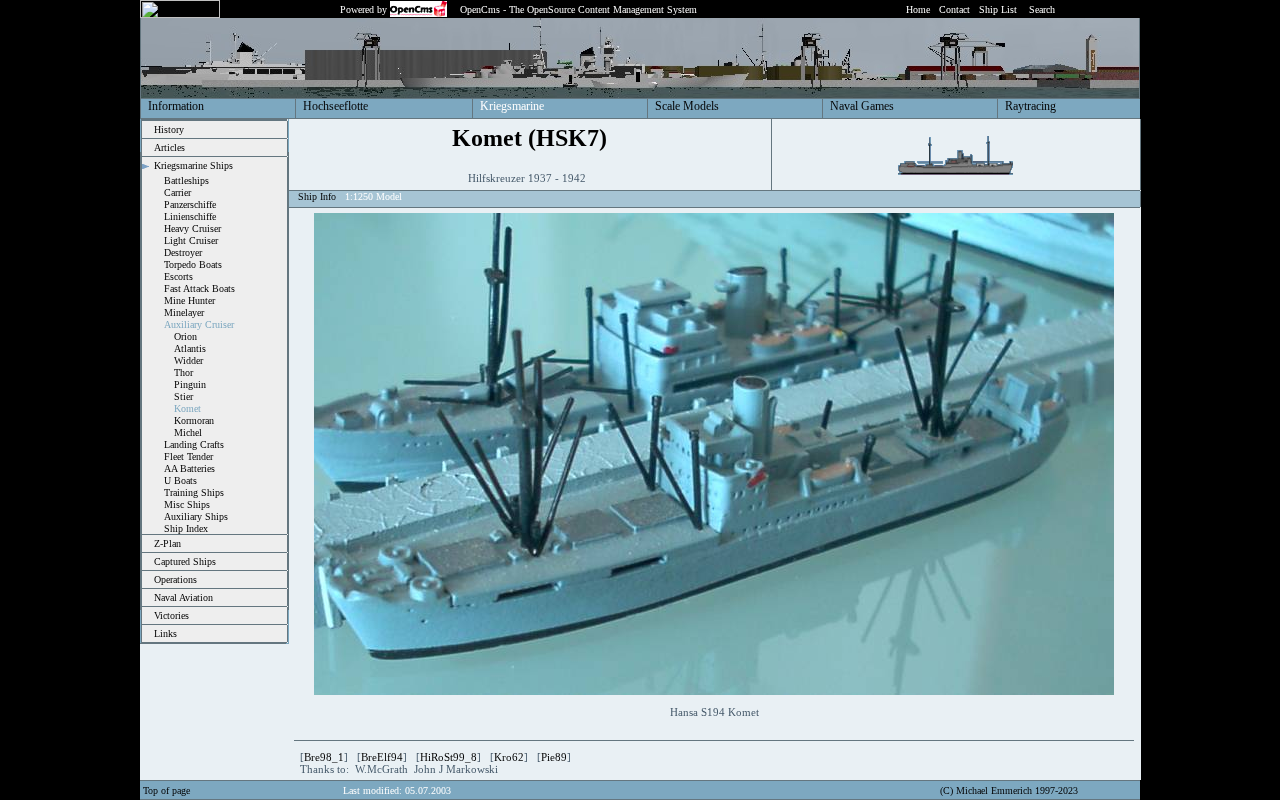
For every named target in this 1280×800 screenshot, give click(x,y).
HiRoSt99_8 (448, 757)
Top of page (166, 790)
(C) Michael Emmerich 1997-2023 (1009, 790)
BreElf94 (382, 757)
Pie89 (554, 757)
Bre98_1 (324, 757)
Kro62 (509, 757)
